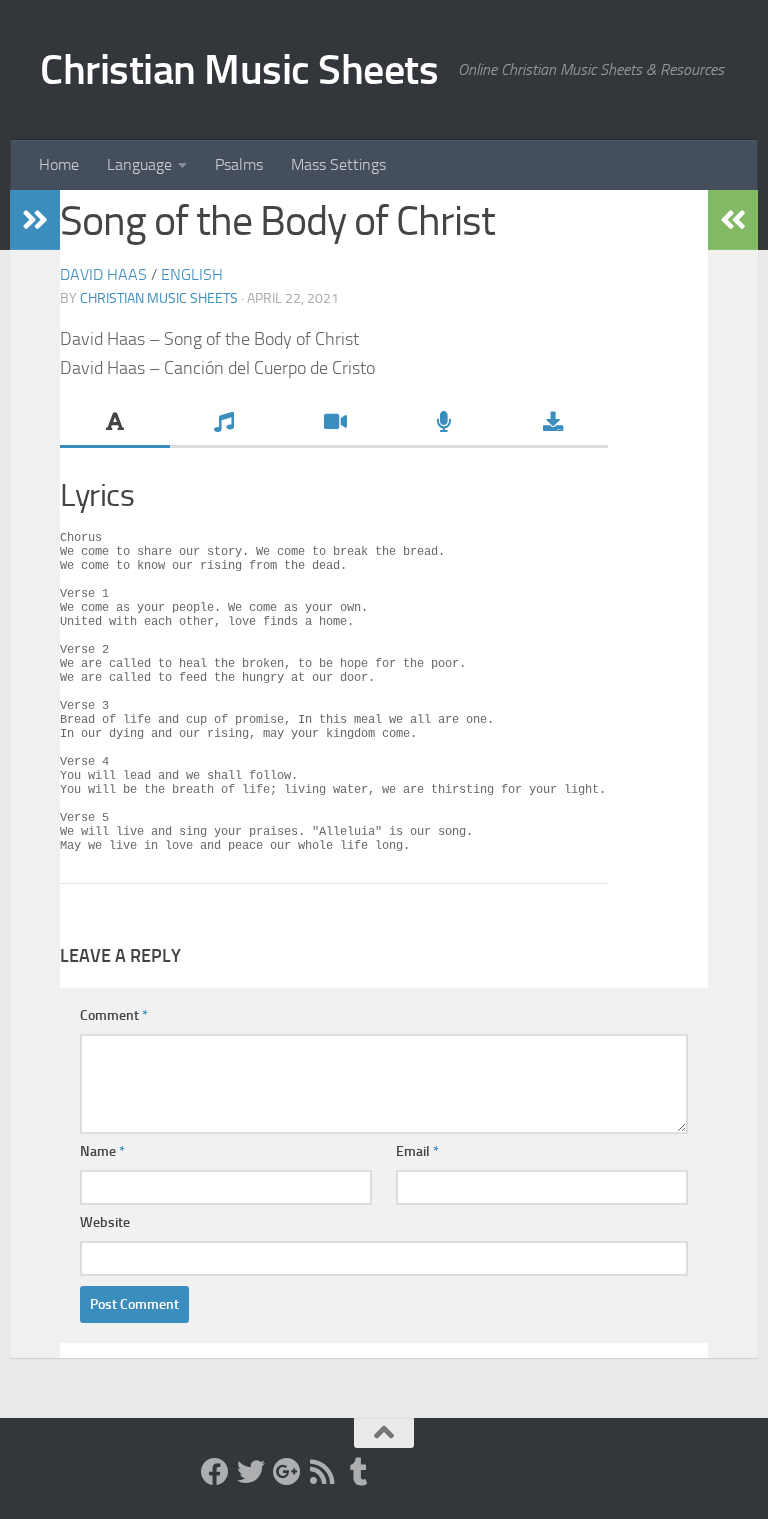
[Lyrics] (115, 424)
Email (417, 1151)
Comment (114, 1015)
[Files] (553, 424)
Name (102, 1151)
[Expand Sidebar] (35, 220)
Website (105, 1222)
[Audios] (444, 424)
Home (59, 164)
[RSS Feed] (323, 1472)
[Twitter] (251, 1472)
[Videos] (334, 424)
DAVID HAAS (103, 274)
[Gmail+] (287, 1472)
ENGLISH (192, 274)
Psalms (239, 164)
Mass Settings (338, 164)
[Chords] (225, 424)
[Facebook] (215, 1472)
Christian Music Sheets (239, 70)
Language (139, 164)
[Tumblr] (359, 1472)
